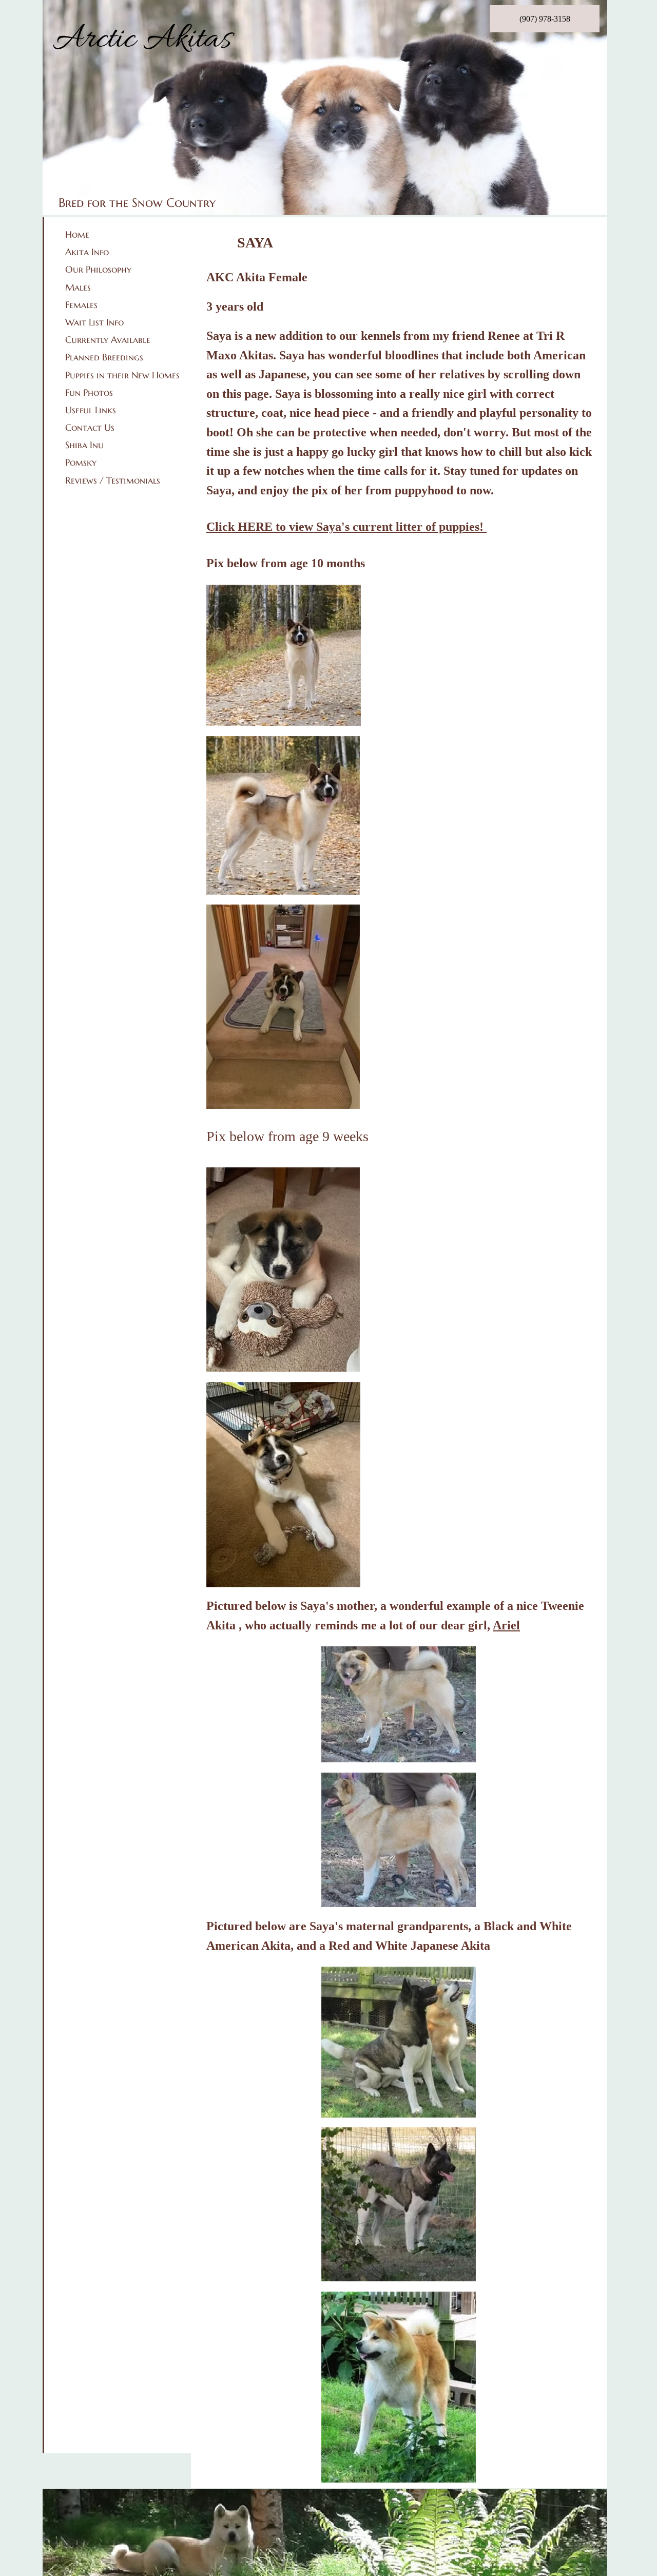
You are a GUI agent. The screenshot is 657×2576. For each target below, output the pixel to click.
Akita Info (87, 252)
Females (81, 305)
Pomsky (81, 462)
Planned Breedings (104, 357)
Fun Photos (89, 392)
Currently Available (108, 340)
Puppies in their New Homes (122, 375)
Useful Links (91, 410)
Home (77, 234)
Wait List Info (94, 322)
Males (78, 287)
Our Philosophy (98, 269)
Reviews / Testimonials (113, 480)
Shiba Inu (84, 445)
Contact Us (90, 427)
